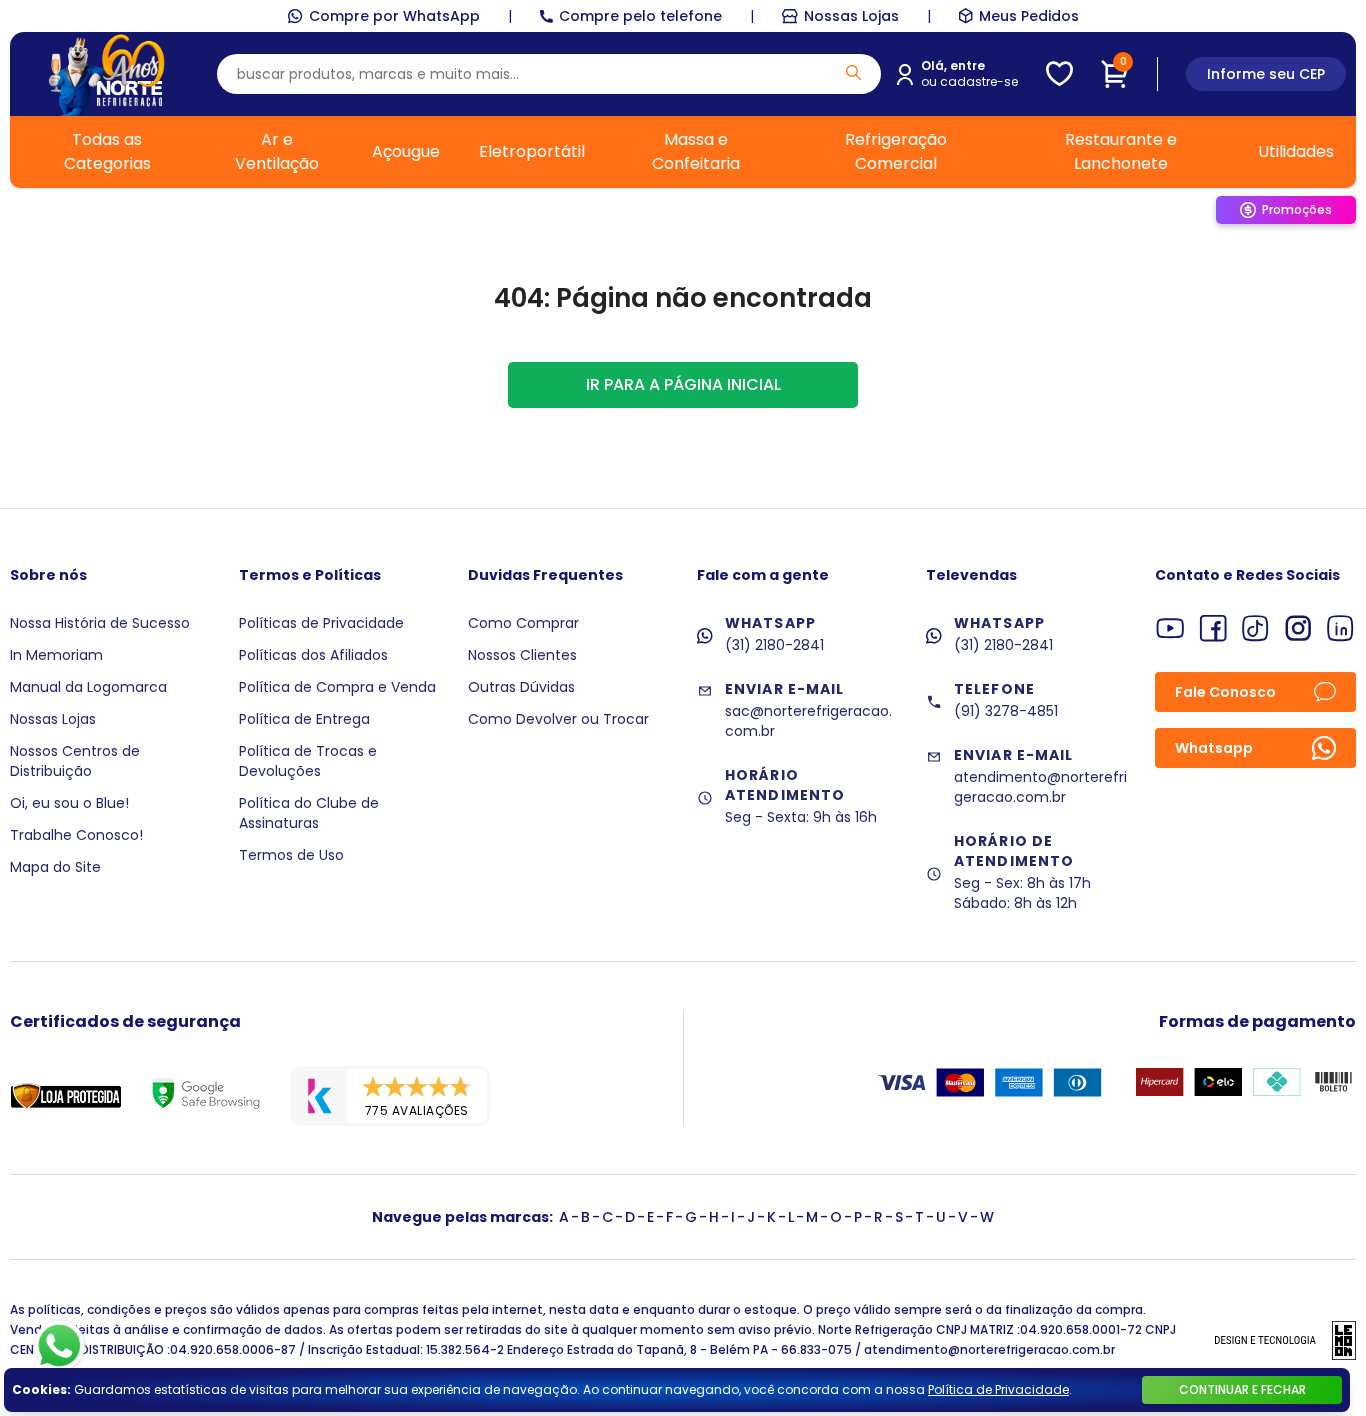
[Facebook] (1213, 628)
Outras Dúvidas (521, 687)
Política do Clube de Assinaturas (309, 813)
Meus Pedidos (1029, 16)
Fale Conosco (1225, 692)
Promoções (1297, 209)
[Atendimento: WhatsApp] (59, 1346)
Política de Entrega (304, 719)
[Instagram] (1298, 628)
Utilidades (1296, 151)
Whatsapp (1214, 748)
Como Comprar (523, 623)
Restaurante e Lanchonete (1121, 151)
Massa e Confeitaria (696, 151)
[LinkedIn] (1340, 628)
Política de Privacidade (998, 1389)
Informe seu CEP (1266, 74)
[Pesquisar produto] (853, 72)
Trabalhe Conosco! (76, 835)
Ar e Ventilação (277, 151)
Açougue (406, 151)
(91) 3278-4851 (1006, 711)
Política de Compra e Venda (337, 687)
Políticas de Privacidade (321, 623)
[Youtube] (1170, 628)
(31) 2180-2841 (774, 645)
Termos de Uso (291, 855)
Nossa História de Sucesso (100, 623)
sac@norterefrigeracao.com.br (808, 721)
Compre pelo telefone (640, 16)
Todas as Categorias (107, 151)
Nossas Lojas (851, 16)
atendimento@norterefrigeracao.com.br (1040, 787)
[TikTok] (1255, 628)
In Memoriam (56, 655)
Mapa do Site (55, 867)
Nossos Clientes (522, 655)
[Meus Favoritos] (1059, 74)
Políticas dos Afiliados (313, 655)
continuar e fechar (1242, 1389)
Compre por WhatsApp (394, 16)
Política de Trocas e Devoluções (308, 761)
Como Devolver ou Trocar (558, 719)
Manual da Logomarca (88, 687)
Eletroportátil (532, 151)
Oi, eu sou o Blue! (69, 803)
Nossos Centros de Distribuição (75, 761)
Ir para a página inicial (683, 384)
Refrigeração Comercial (896, 151)
